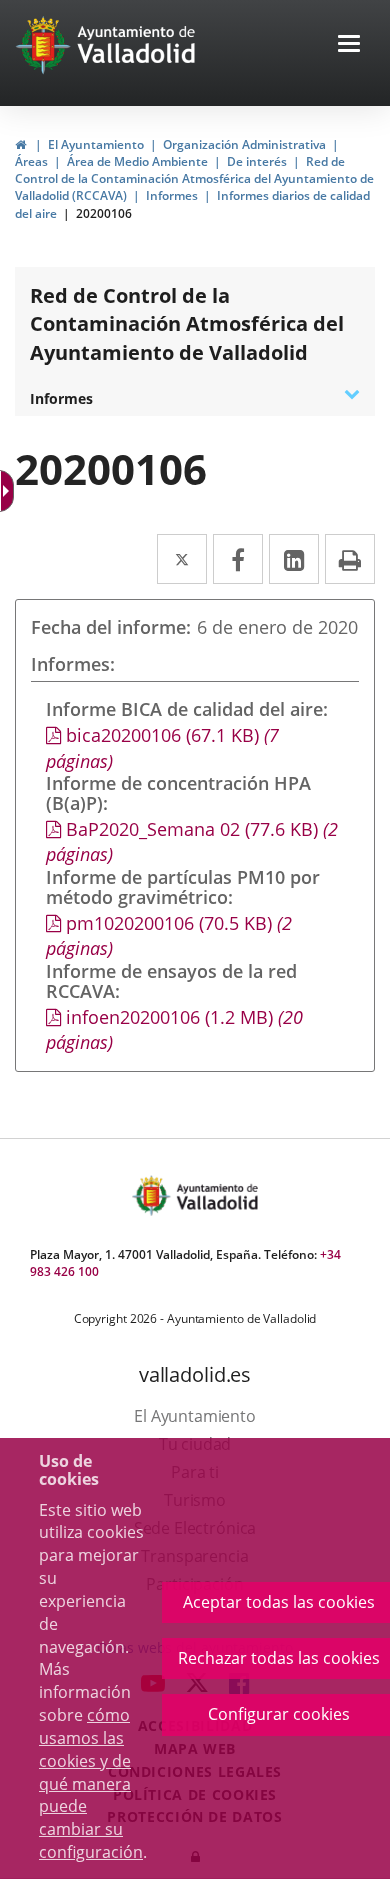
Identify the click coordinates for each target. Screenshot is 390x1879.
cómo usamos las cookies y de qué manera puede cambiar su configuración (91, 1783)
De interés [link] (257, 161)
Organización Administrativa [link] (244, 144)
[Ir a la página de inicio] (45, 45)
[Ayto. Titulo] (216, 1195)
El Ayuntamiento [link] (96, 144)
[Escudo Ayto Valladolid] (153, 1195)
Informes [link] (172, 195)
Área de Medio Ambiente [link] (137, 161)
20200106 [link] (104, 213)
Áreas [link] (31, 161)
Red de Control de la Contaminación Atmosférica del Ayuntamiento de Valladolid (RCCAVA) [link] (194, 178)
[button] (349, 45)
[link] (20, 144)
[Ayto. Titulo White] (137, 45)
